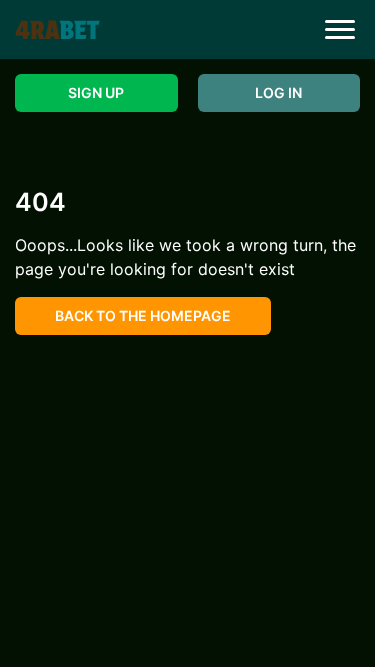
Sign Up (96, 92)
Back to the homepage (143, 315)
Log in (278, 92)
